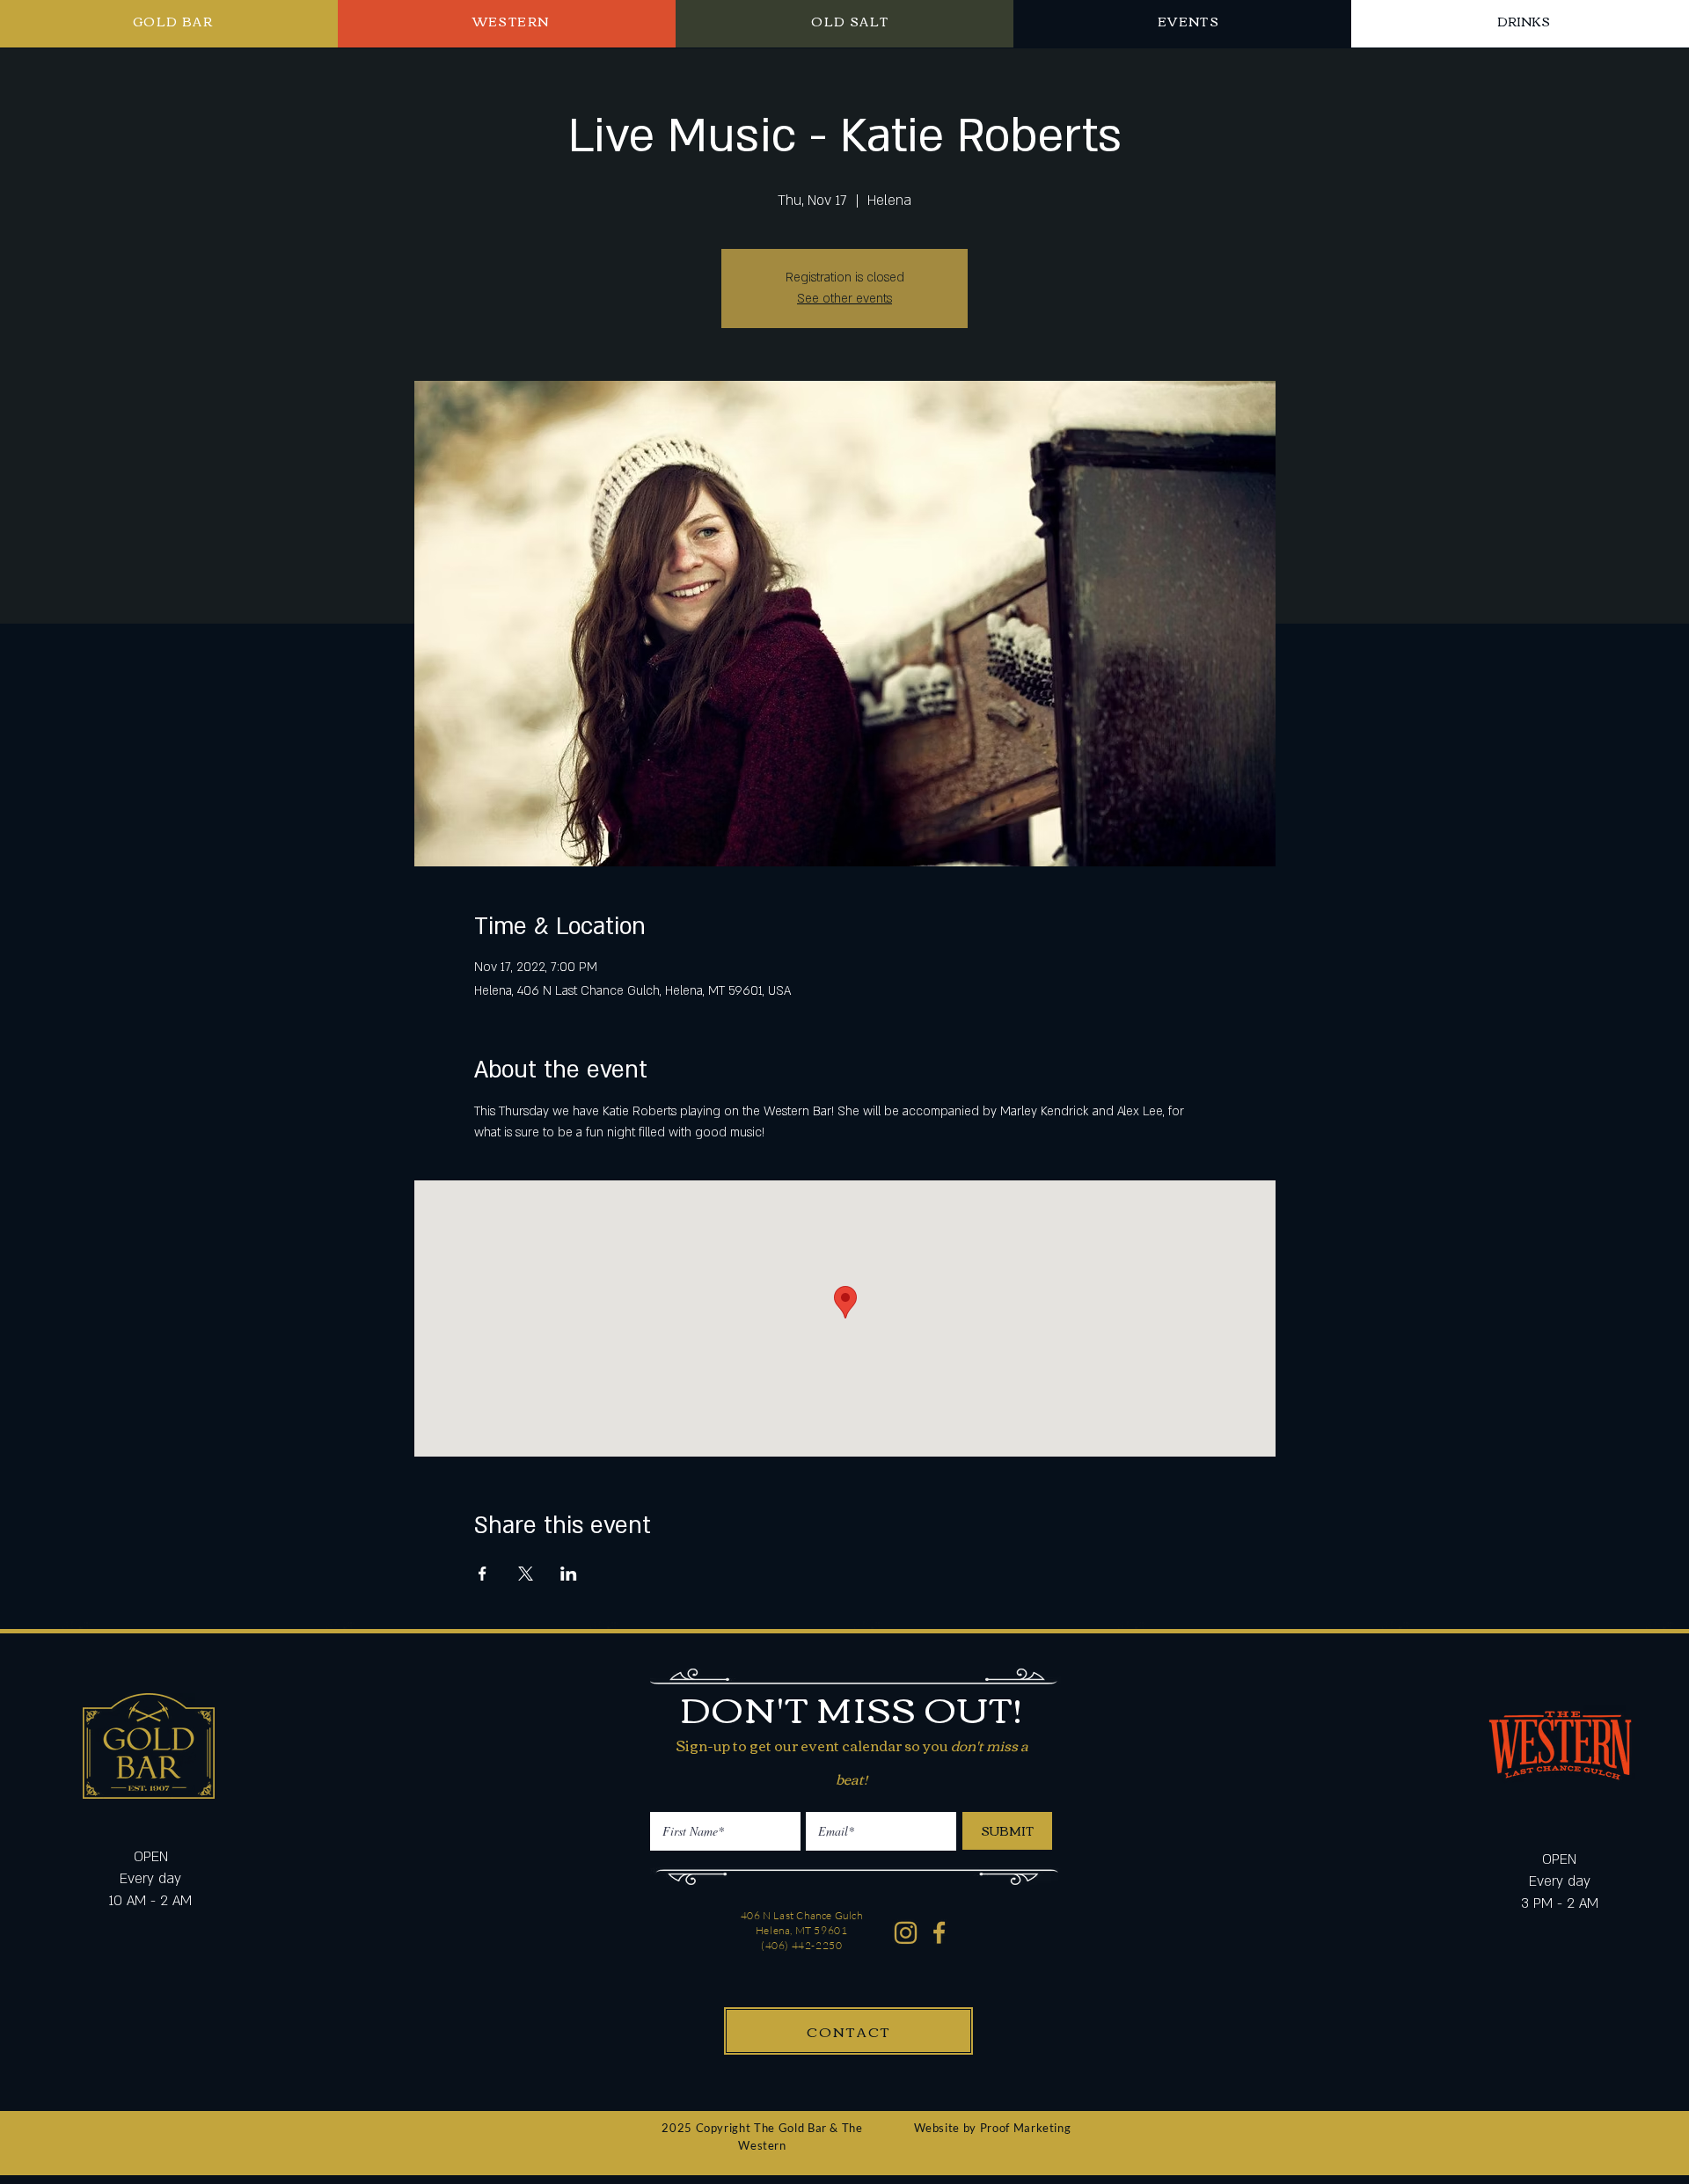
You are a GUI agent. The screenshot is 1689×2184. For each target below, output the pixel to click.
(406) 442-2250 (801, 1945)
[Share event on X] (526, 1574)
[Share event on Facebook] (483, 1574)
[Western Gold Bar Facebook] (940, 1933)
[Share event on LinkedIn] (569, 1574)
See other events (844, 299)
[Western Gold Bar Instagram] (906, 1933)
